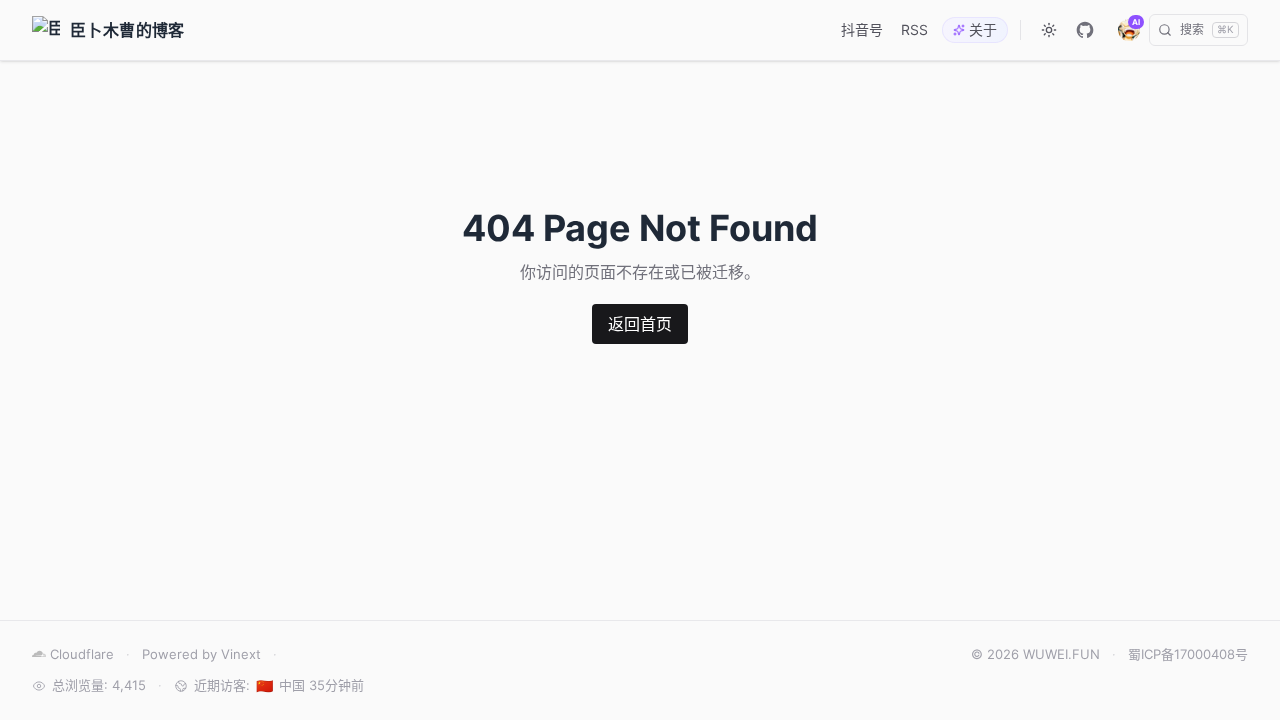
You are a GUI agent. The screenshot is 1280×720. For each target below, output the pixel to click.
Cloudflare (82, 654)
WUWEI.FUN (1061, 654)
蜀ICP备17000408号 (1188, 654)
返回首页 (640, 324)
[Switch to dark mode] (1049, 30)
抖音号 (862, 29)
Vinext (241, 654)
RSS (914, 29)
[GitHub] (1085, 30)
